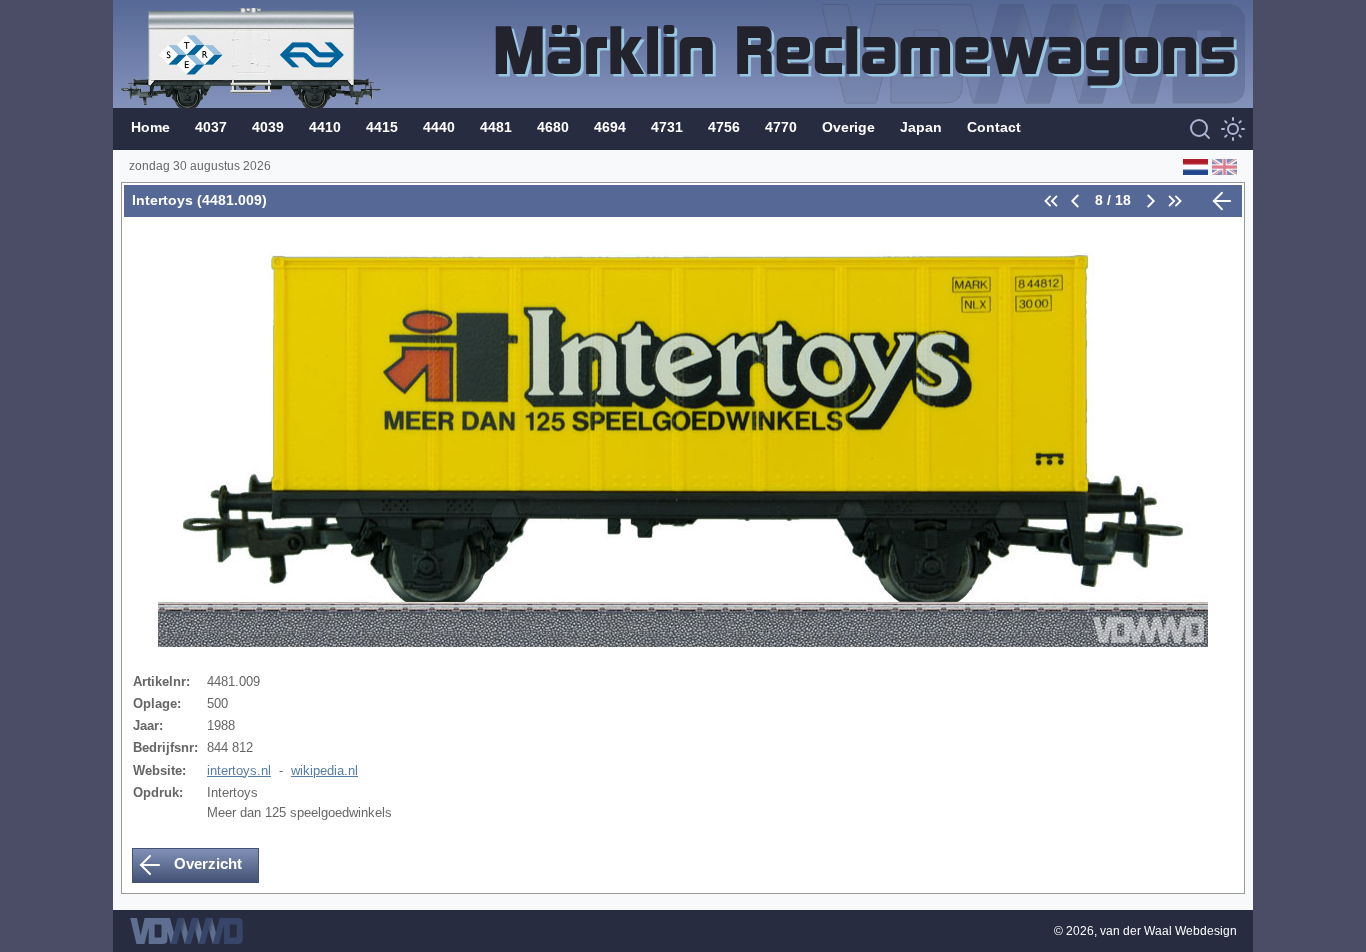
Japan (921, 127)
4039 (268, 127)
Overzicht (206, 863)
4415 (382, 127)
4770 (781, 127)
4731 (667, 127)
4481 (496, 127)
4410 (325, 127)
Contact (994, 127)
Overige (848, 127)
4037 (211, 127)
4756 (724, 127)
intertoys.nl (239, 770)
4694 (610, 127)
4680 (553, 127)
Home (150, 127)
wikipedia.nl (324, 770)
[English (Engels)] (1222, 166)
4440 (439, 127)
